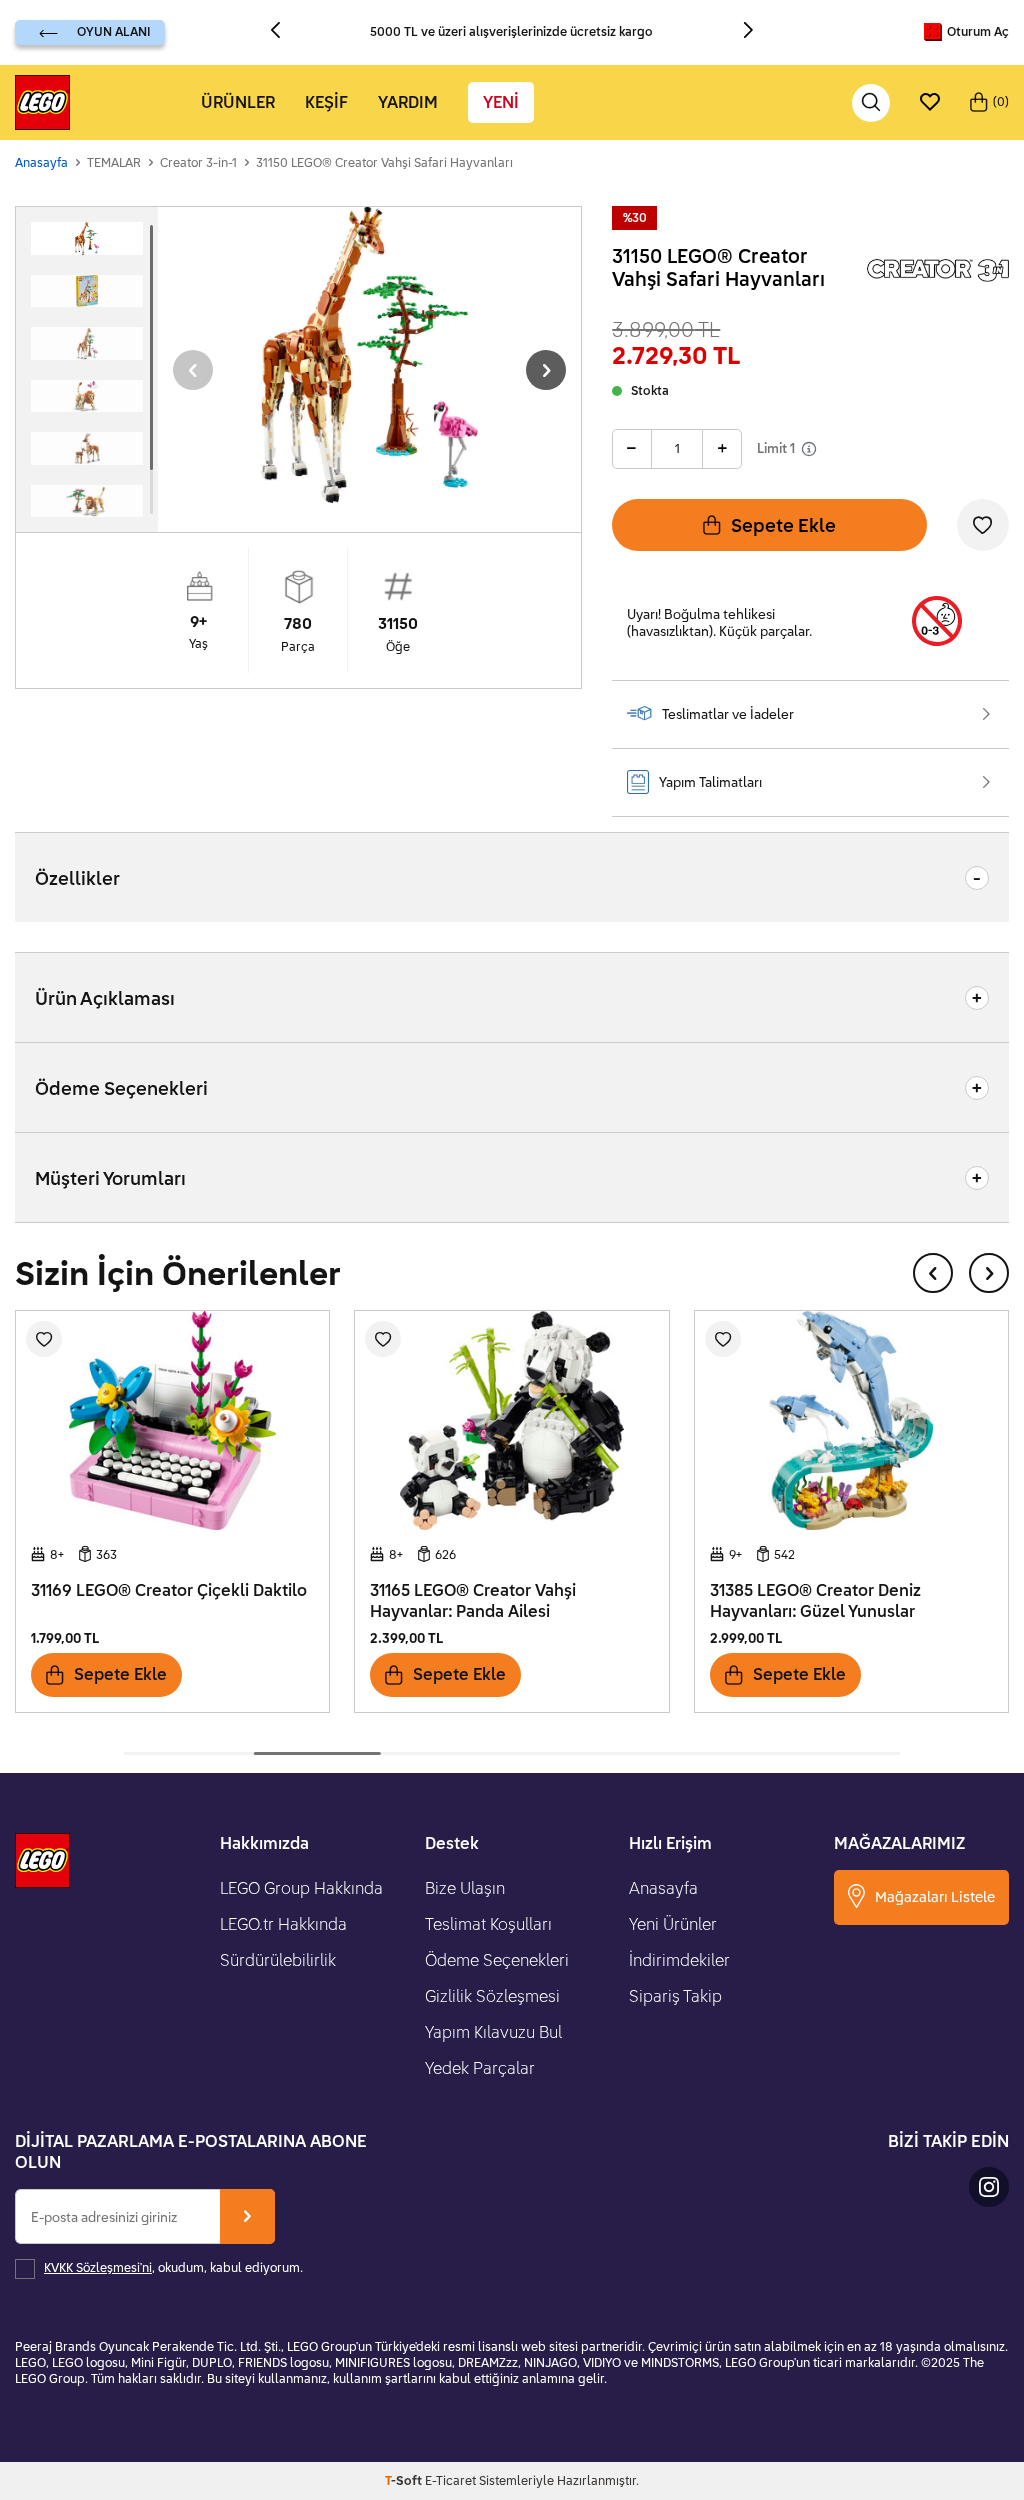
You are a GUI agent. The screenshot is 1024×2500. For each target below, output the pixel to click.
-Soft (405, 2480)
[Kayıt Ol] (247, 2216)
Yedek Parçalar (480, 2068)
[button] (283, 32)
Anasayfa (41, 162)
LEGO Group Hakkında (301, 1888)
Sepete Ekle (783, 525)
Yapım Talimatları (710, 782)
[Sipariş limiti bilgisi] (809, 449)
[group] (369, 355)
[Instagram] (989, 2187)
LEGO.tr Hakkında (283, 1924)
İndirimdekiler (679, 1960)
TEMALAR (114, 162)
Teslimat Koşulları (488, 1924)
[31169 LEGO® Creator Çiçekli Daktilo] (172, 1420)
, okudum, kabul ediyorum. (173, 2267)
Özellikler (77, 878)
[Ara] (871, 103)
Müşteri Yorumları (110, 1178)
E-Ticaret (450, 2480)
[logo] (42, 103)
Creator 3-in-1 (198, 162)
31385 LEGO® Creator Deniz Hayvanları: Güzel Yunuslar (815, 1600)
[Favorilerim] (930, 103)
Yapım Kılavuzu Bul (493, 2032)
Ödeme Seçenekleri (121, 1088)
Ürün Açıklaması (105, 998)
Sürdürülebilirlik (278, 1960)
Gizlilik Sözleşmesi (492, 1996)
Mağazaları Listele (935, 1896)
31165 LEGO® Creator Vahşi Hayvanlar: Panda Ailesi (473, 1600)
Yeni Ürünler (673, 1924)
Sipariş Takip (675, 1996)
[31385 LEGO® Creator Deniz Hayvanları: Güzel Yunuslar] (851, 1420)
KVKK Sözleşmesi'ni (98, 2267)
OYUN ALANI (113, 31)
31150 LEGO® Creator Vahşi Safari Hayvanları (384, 162)
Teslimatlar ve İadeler (728, 714)
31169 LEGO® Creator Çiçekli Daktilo (169, 1590)
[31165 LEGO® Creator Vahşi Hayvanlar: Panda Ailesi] (511, 1420)
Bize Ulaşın (465, 1888)
